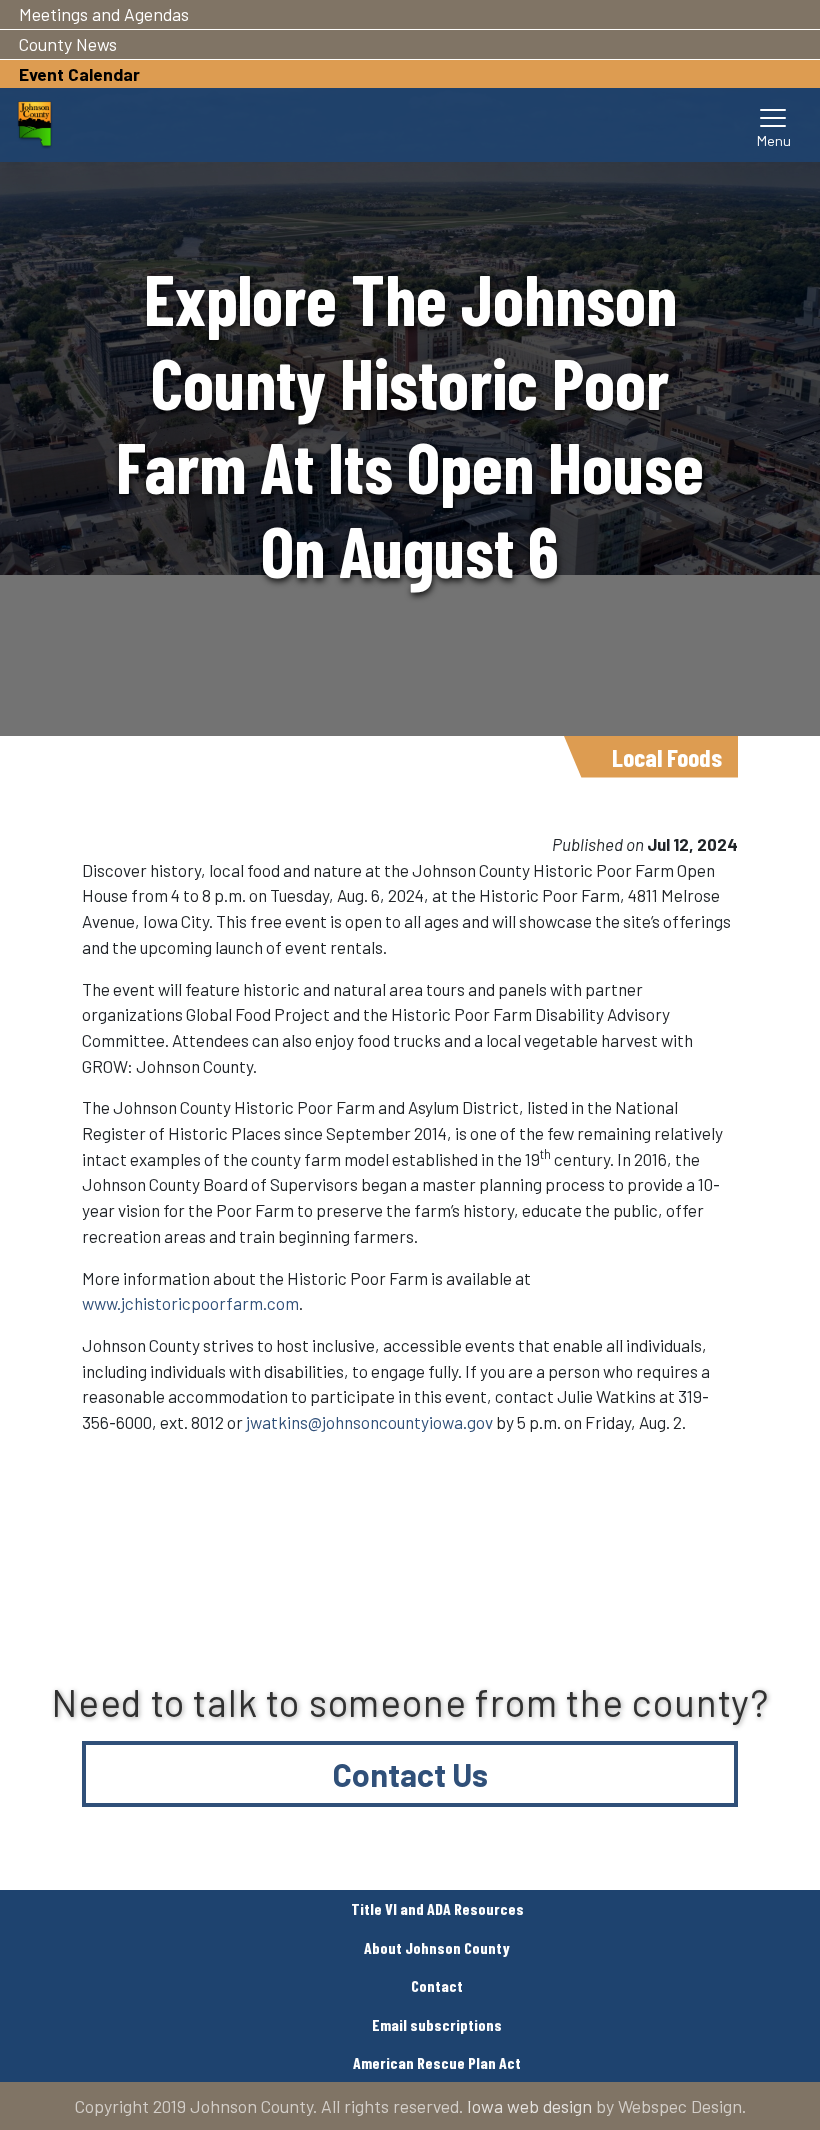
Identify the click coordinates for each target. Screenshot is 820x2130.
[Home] (34, 125)
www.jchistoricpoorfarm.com (190, 1303)
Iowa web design (529, 2106)
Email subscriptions (437, 2024)
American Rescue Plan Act (437, 2062)
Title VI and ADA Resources (437, 1908)
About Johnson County (437, 1947)
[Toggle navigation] (774, 125)
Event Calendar (79, 74)
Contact (437, 1985)
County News (68, 44)
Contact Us (410, 1774)
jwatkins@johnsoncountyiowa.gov (369, 1422)
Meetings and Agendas (104, 14)
